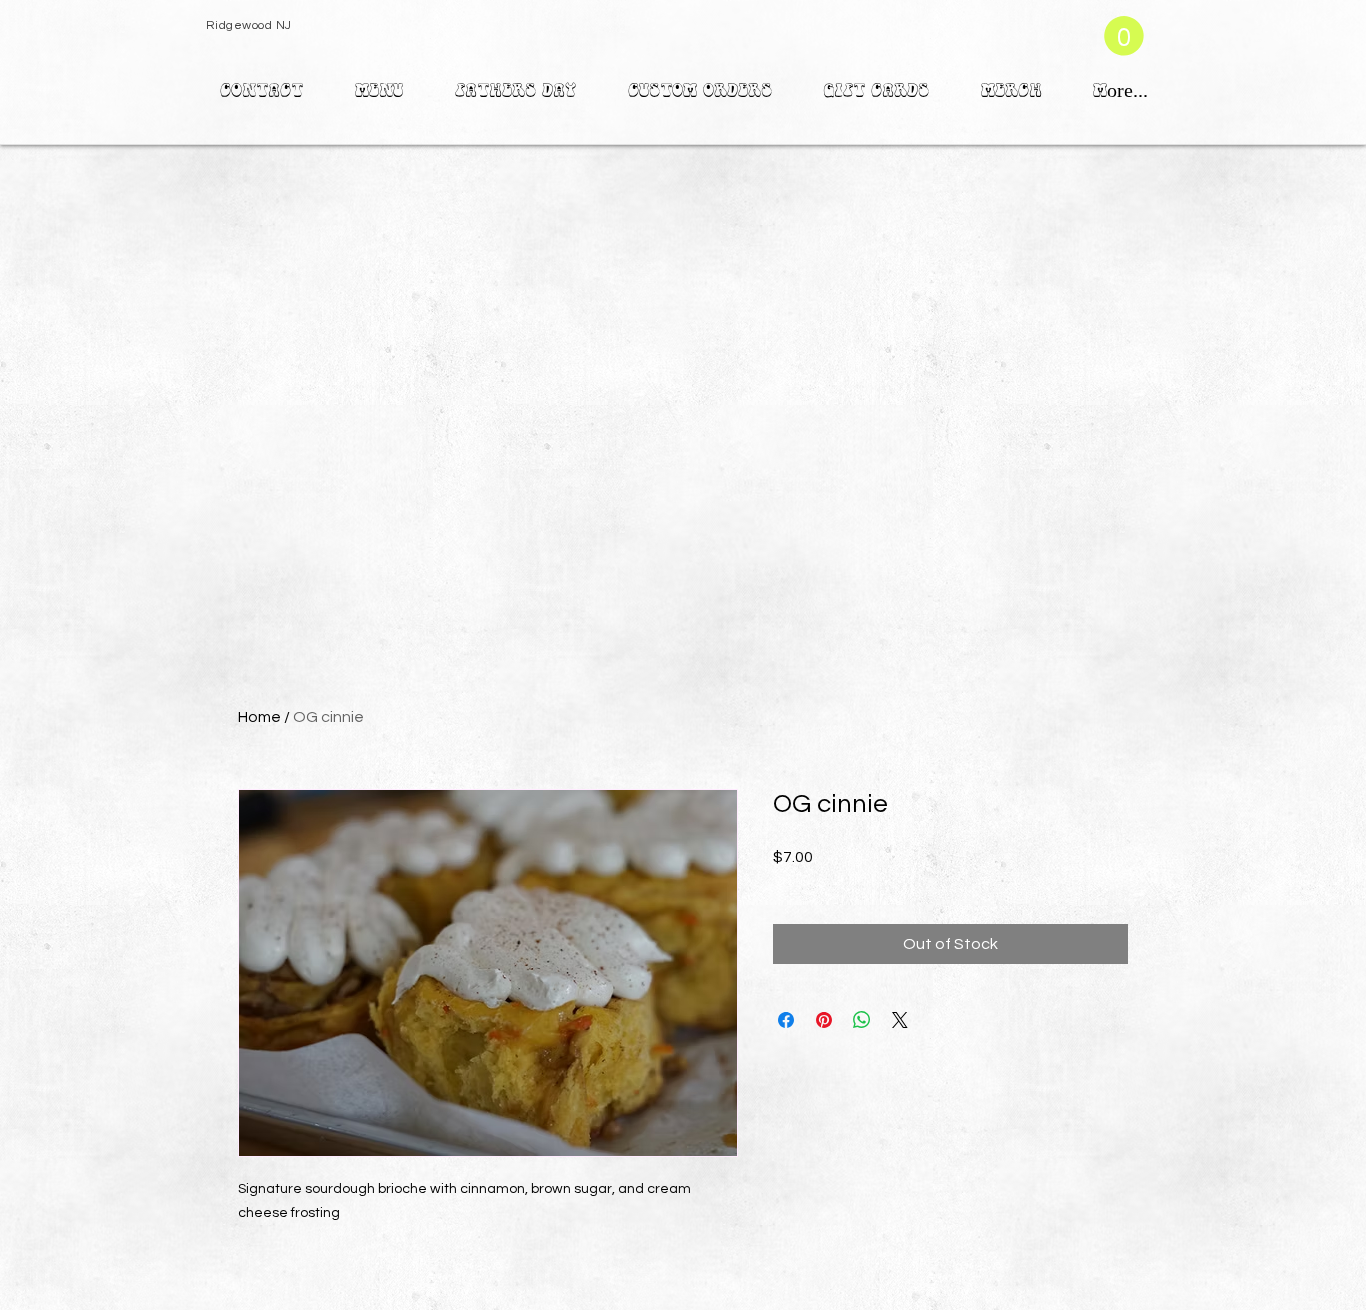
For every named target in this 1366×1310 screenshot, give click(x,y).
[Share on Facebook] (786, 1020)
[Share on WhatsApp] (862, 1020)
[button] (1124, 36)
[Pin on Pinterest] (824, 1020)
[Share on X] (900, 1020)
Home (259, 717)
